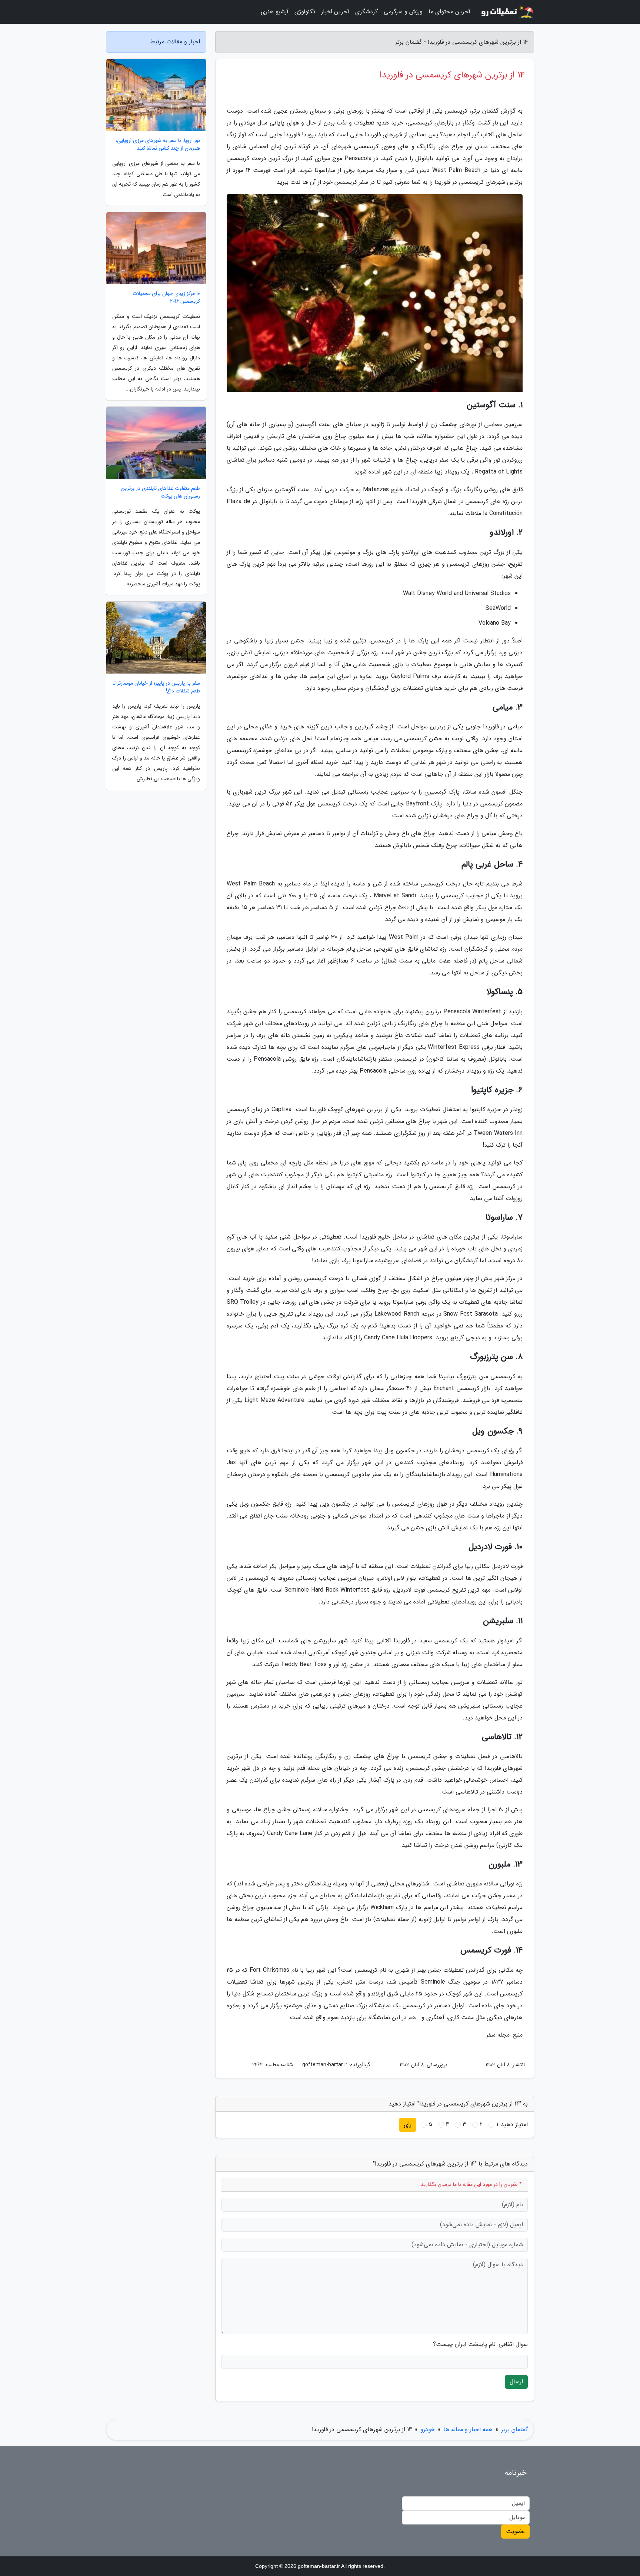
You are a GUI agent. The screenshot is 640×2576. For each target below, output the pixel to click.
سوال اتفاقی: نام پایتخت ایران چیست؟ (480, 2344)
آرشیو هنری (275, 12)
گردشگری (366, 12)
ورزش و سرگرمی (403, 12)
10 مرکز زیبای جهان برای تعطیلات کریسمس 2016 (166, 298)
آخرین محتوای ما (449, 12)
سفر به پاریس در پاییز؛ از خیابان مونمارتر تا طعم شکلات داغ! (156, 687)
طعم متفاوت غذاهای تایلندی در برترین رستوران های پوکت (160, 492)
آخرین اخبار (335, 12)
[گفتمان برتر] (507, 12)
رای (408, 2125)
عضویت (515, 2531)
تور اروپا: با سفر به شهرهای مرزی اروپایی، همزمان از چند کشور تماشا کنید (158, 144)
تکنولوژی (305, 12)
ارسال (516, 2382)
